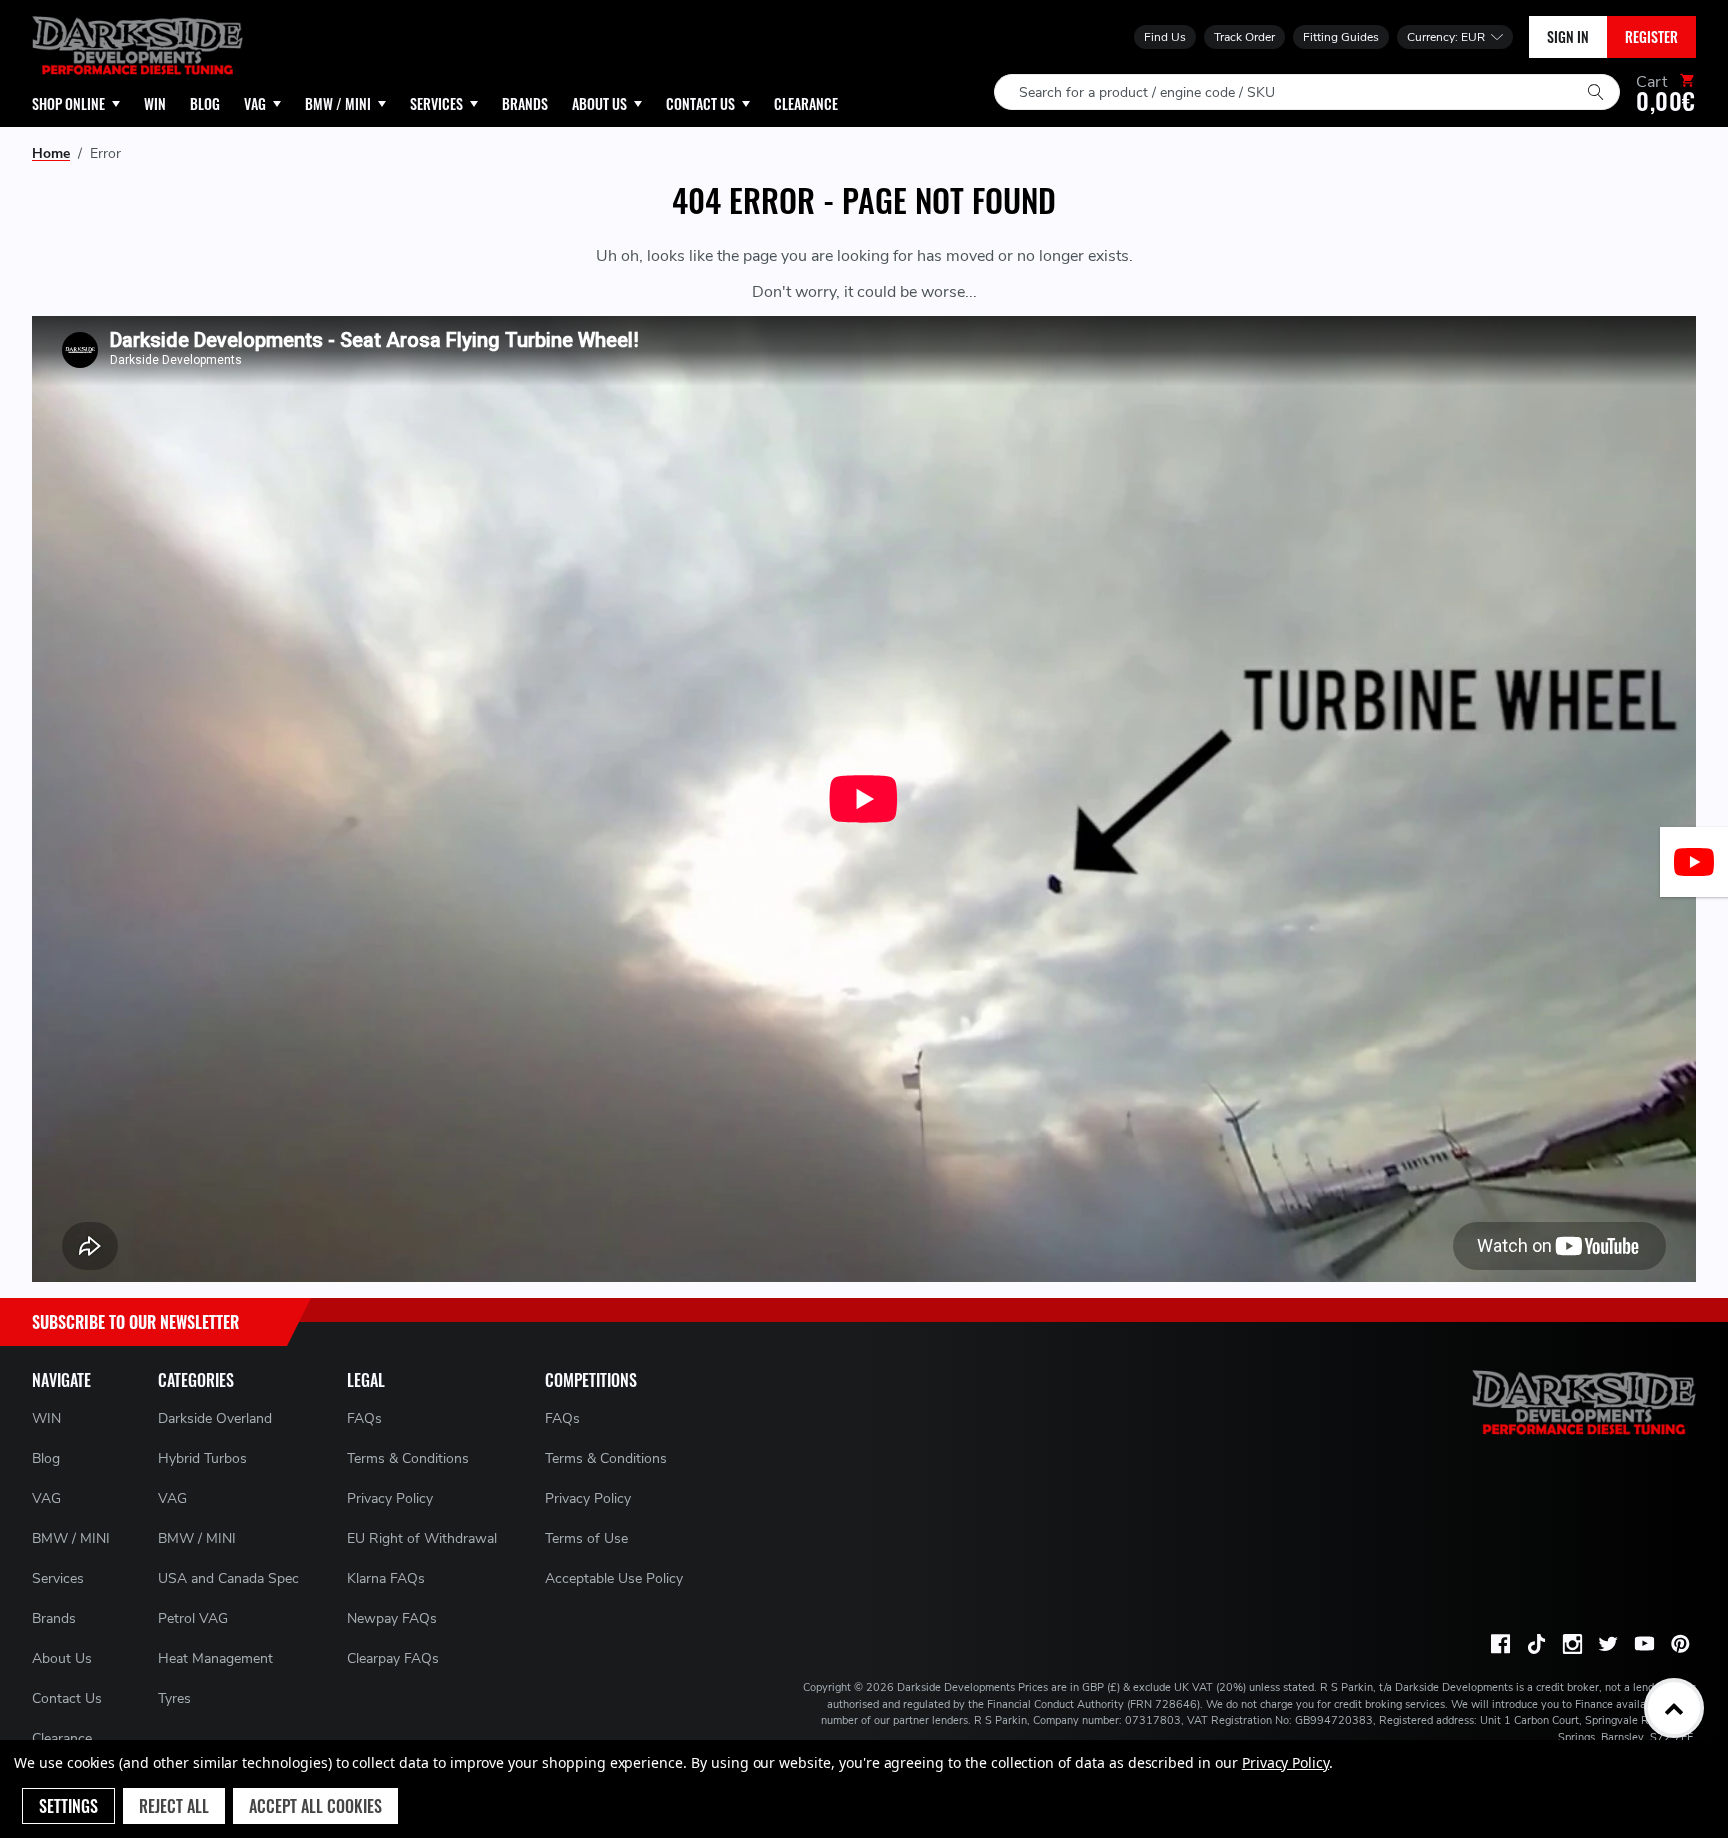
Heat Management (215, 1658)
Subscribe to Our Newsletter (135, 1322)
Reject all (174, 1806)
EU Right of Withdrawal (422, 1538)
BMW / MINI (71, 1538)
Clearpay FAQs (393, 1658)
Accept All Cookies (315, 1806)
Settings (68, 1806)
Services (58, 1578)
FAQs (364, 1418)
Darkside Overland (215, 1418)
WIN (46, 1418)
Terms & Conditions (408, 1458)
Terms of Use (586, 1538)
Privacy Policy (390, 1498)
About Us (62, 1658)
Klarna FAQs (386, 1578)
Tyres (174, 1698)
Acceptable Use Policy (614, 1578)
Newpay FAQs (392, 1618)
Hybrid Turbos (202, 1458)
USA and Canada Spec (228, 1578)
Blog (46, 1458)
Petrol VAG (193, 1618)
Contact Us (67, 1698)
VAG (46, 1498)
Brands (54, 1618)
